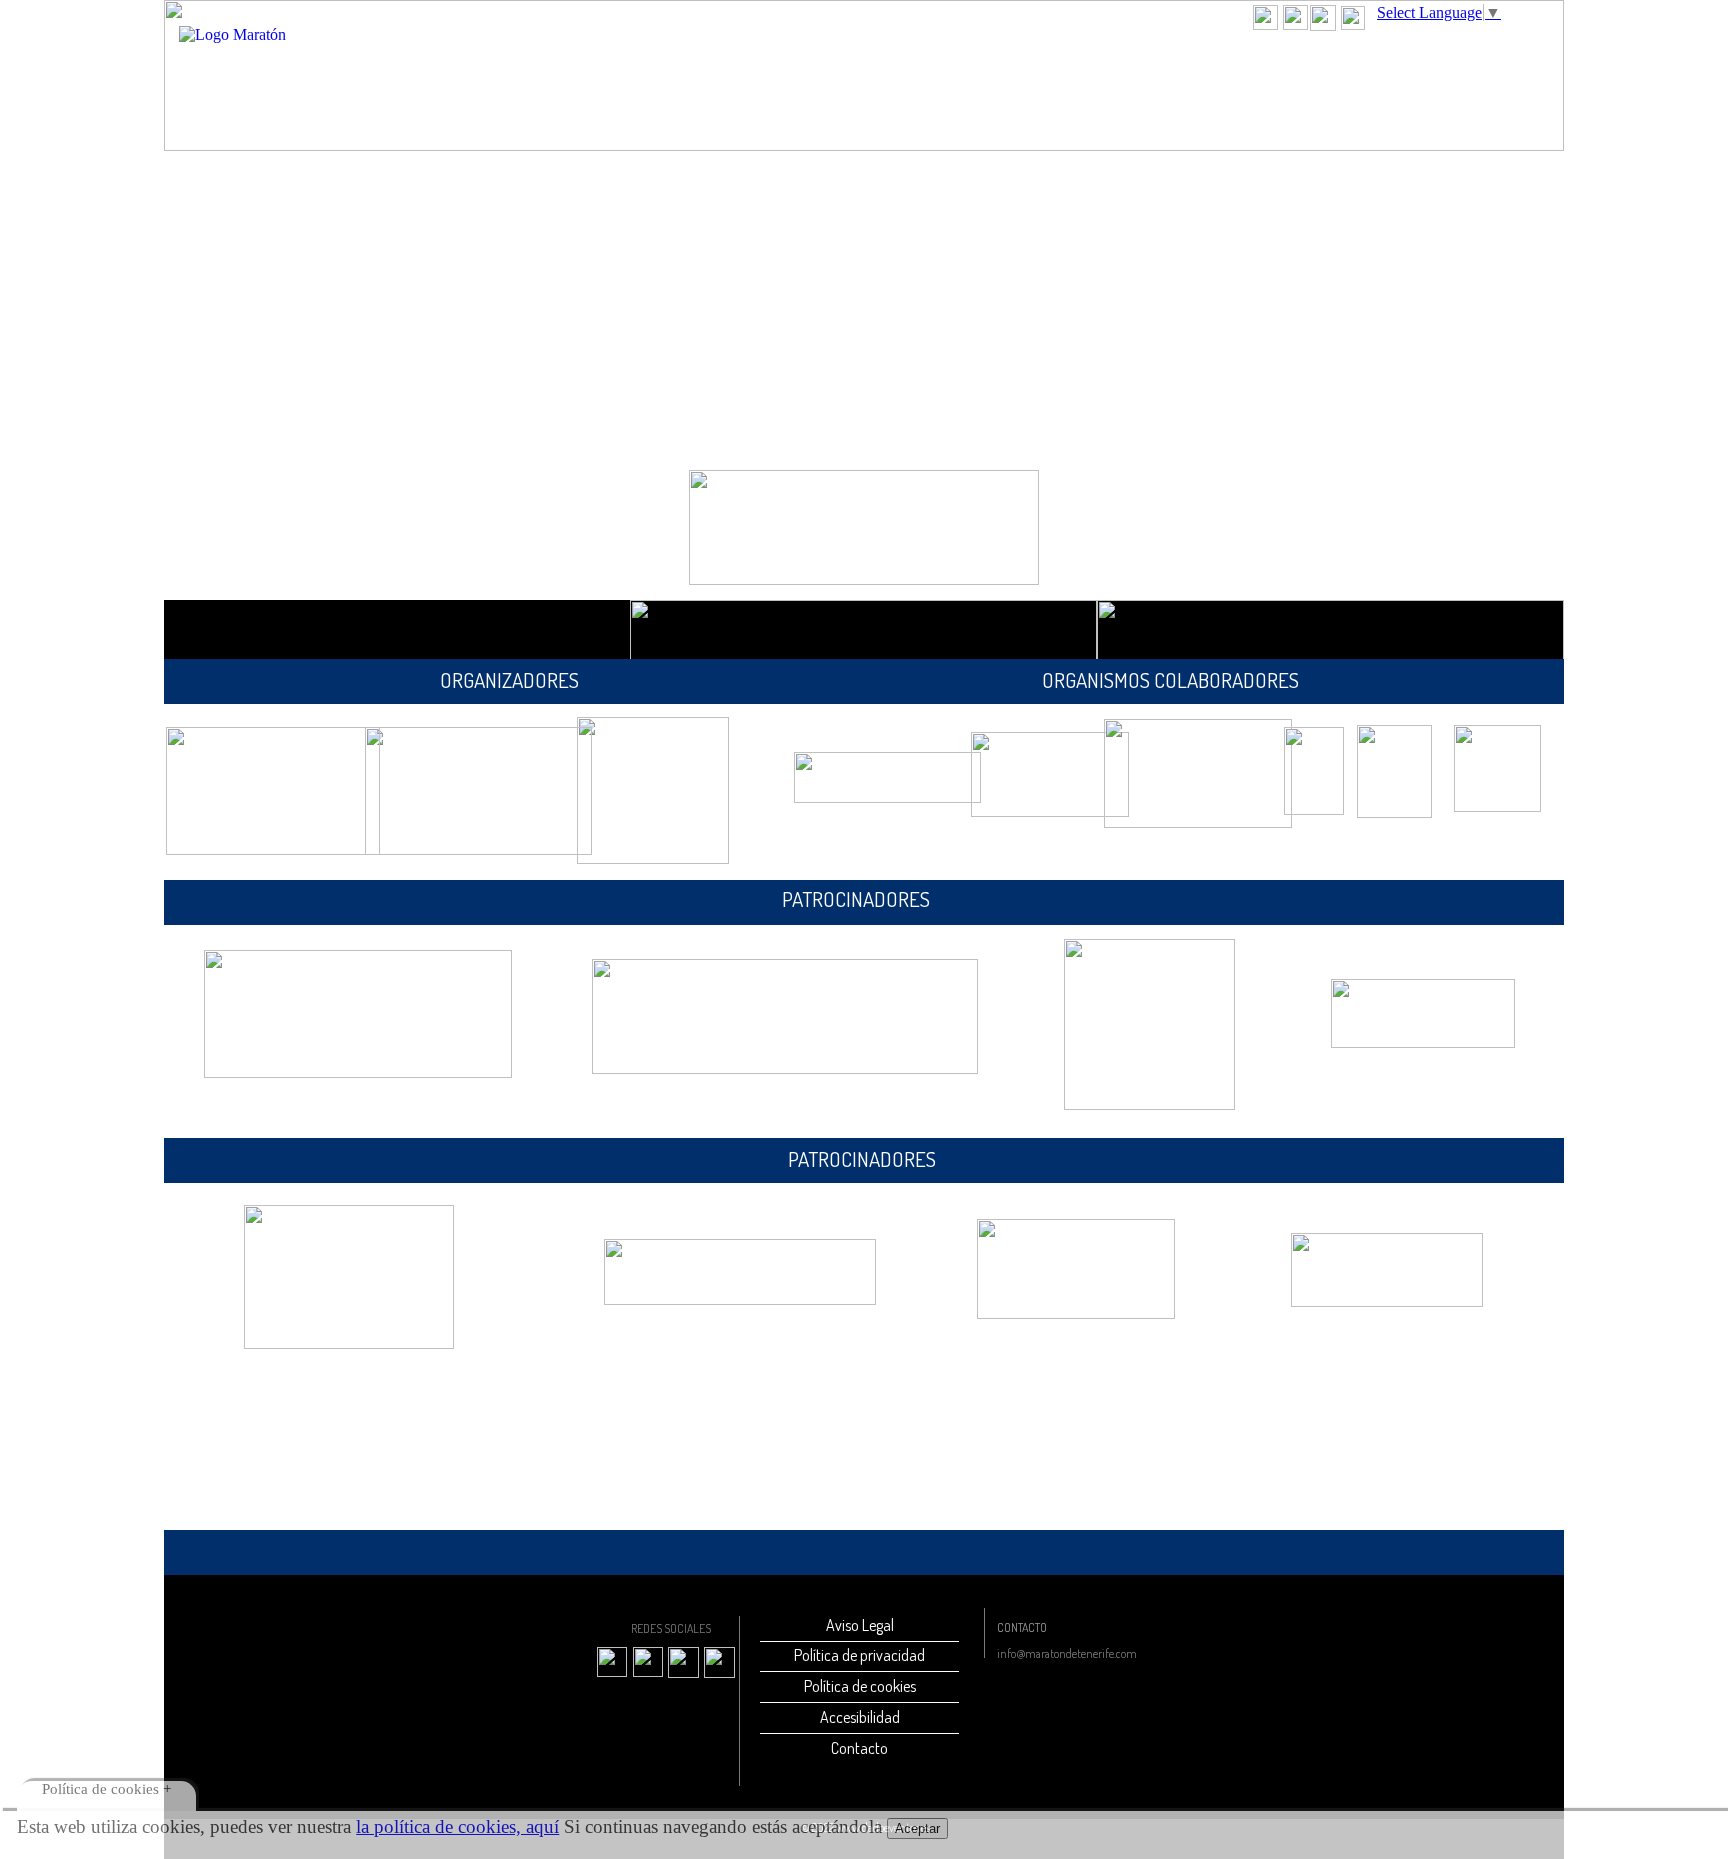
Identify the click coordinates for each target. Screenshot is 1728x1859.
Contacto (859, 1748)
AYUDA (1210, 88)
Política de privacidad (859, 1655)
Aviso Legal (860, 1625)
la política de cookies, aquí (457, 1826)
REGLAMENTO (892, 88)
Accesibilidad (860, 1717)
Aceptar (917, 1828)
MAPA (801, 88)
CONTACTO (1293, 88)
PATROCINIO (1396, 88)
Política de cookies (860, 1686)
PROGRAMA (722, 88)
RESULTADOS (1008, 88)
